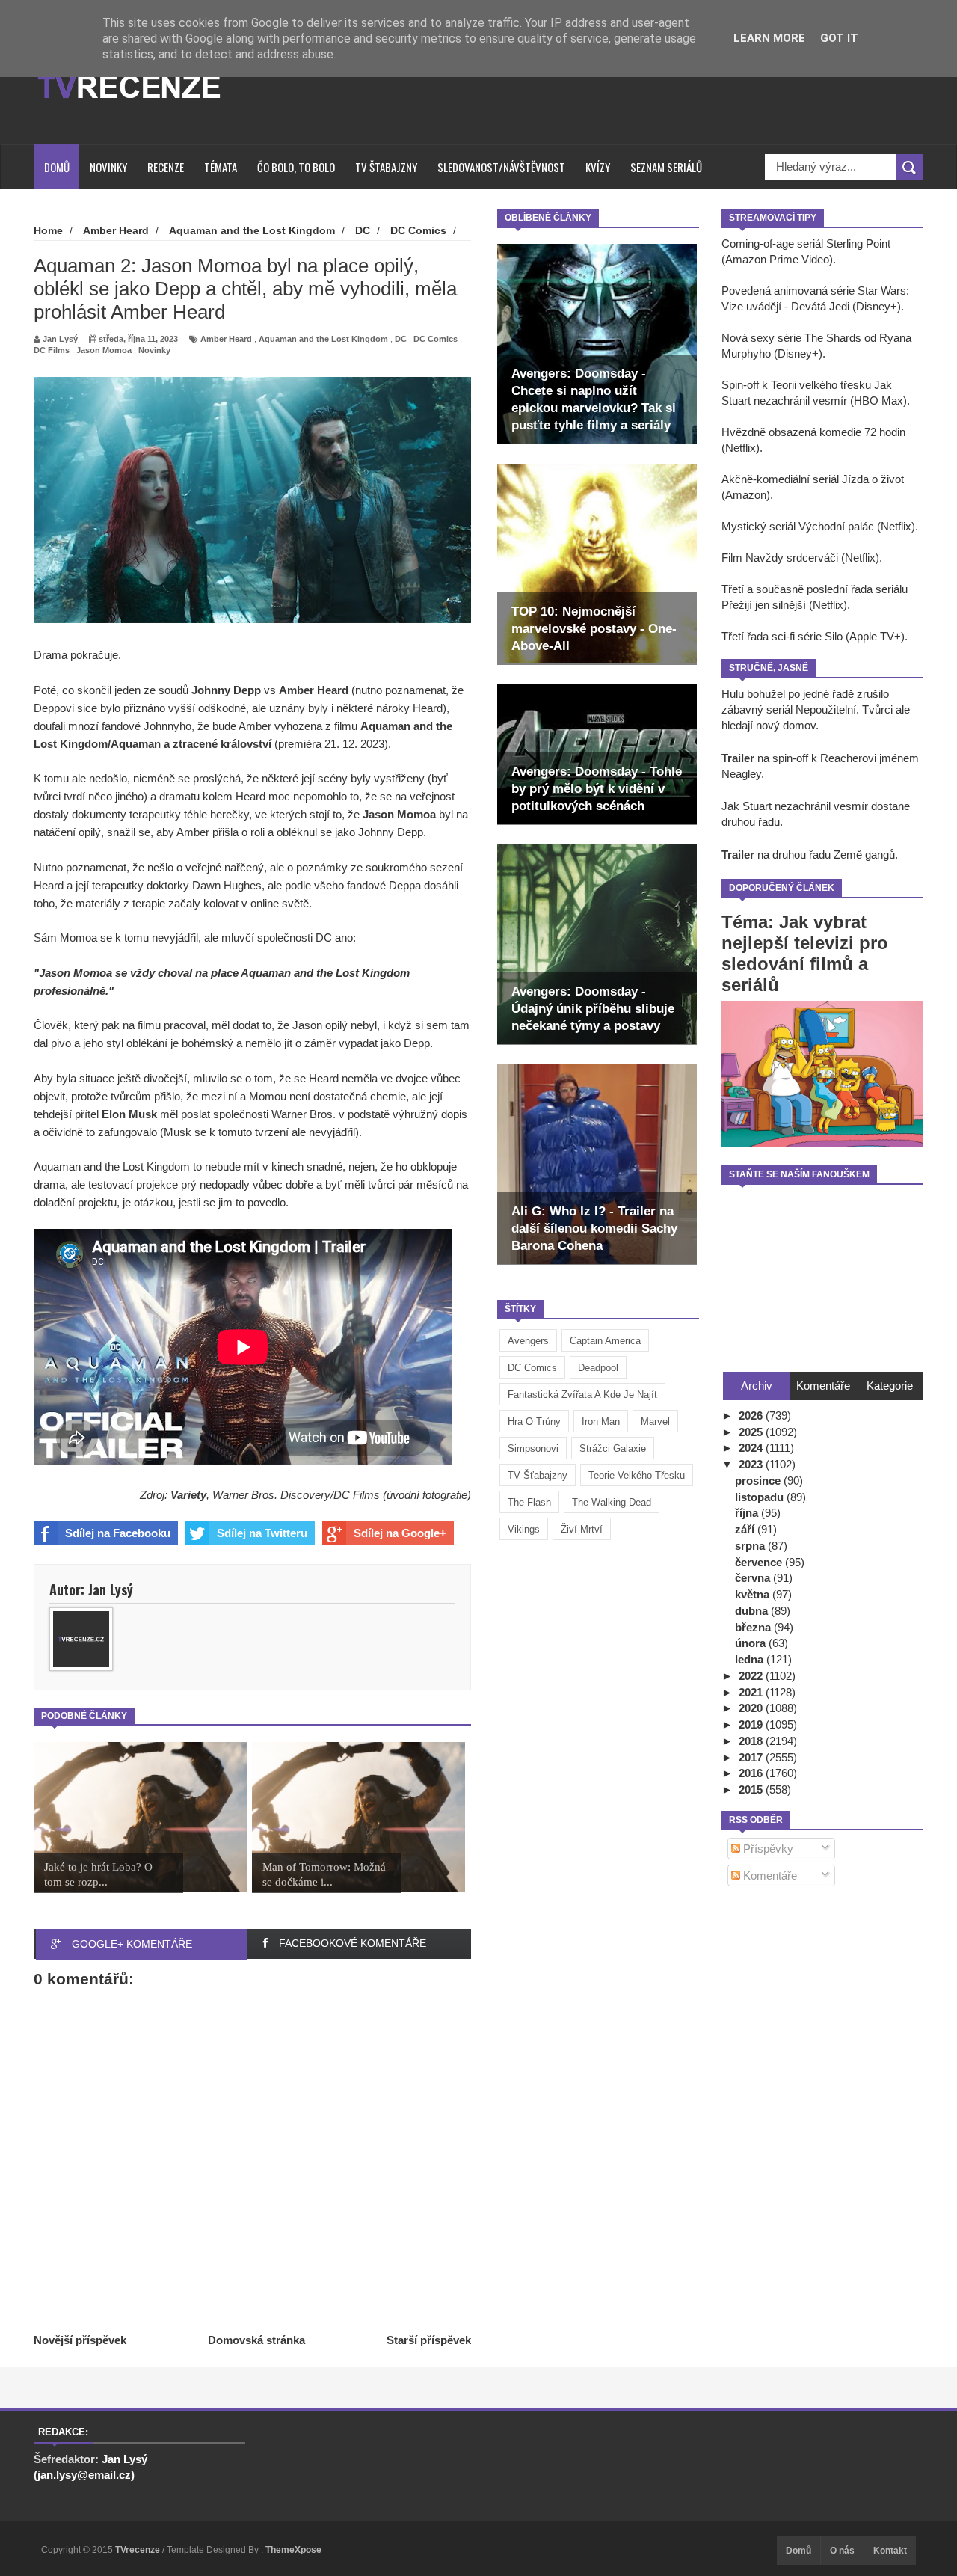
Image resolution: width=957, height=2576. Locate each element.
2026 (752, 1416)
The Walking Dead (612, 1502)
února (752, 1643)
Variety (188, 1495)
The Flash (529, 1502)
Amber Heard (226, 339)
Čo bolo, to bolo (296, 167)
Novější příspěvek (80, 2340)
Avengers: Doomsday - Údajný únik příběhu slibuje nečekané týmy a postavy (593, 1009)
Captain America (605, 1341)
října (748, 1513)
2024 (752, 1448)
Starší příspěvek (429, 2340)
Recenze (166, 167)
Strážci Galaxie (613, 1448)
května (754, 1594)
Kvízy (598, 167)
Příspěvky (767, 1849)
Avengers (528, 1341)
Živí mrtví (582, 1529)
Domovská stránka (256, 2340)
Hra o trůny (534, 1422)
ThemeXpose (293, 2550)
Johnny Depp (226, 690)
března (754, 1627)
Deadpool (598, 1368)
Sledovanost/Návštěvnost (501, 167)
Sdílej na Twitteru (262, 1533)
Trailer (738, 758)
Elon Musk (129, 1114)
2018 (752, 1741)
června (754, 1578)
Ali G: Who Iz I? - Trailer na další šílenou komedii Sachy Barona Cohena (594, 1229)
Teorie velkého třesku (637, 1475)
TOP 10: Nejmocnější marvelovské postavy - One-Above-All (594, 629)
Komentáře (769, 1876)
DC (401, 339)
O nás (842, 2551)
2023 (752, 1464)
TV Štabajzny (386, 167)
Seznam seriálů (666, 167)
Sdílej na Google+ (400, 1533)
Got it (839, 38)
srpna (751, 1546)
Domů (57, 167)
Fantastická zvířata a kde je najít (582, 1395)
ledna (751, 1659)
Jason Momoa (104, 350)
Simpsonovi (533, 1448)
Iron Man (601, 1422)
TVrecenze (139, 2550)
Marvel (655, 1422)
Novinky (108, 167)
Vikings (524, 1529)
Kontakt (890, 2551)
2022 (752, 1676)
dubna (753, 1611)
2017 (752, 1757)
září (746, 1529)
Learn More (769, 38)
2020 (752, 1708)
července (760, 1562)
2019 (752, 1724)
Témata (221, 167)
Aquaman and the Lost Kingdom (323, 339)
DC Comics (532, 1368)
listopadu (761, 1497)
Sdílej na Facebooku (118, 1533)
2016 (752, 1773)
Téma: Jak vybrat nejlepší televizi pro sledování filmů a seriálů (805, 953)
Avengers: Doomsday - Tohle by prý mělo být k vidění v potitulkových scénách (597, 789)
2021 (752, 1692)
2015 (752, 1790)
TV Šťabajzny (538, 1475)
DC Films (52, 350)
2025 (752, 1432)
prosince (759, 1481)
